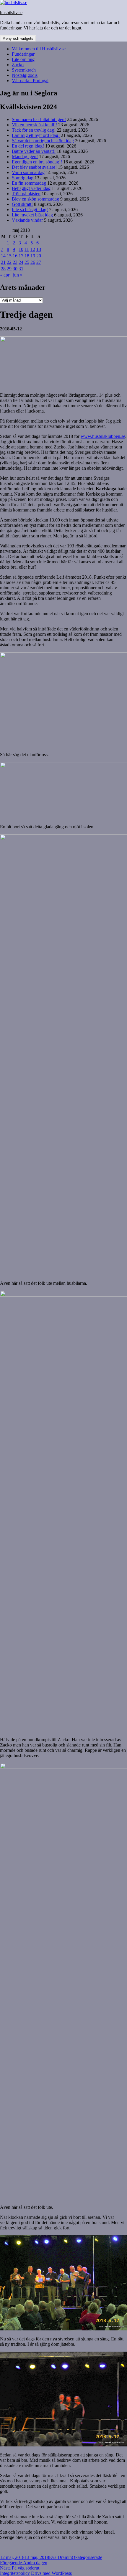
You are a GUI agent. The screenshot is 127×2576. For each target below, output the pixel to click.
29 (9, 269)
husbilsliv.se (11, 13)
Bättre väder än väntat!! (34, 151)
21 (3, 262)
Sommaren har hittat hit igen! (39, 119)
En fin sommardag (29, 183)
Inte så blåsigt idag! (30, 210)
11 (27, 249)
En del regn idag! (28, 146)
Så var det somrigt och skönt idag (43, 141)
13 (39, 249)
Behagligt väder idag (31, 188)
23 (15, 262)
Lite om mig (23, 59)
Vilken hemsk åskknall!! (34, 125)
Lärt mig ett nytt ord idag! (36, 135)
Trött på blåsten (26, 194)
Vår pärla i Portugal (30, 81)
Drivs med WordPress (51, 2573)
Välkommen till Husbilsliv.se (39, 49)
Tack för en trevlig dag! (34, 130)
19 (33, 256)
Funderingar (23, 54)
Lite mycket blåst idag (32, 215)
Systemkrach (24, 70)
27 (39, 262)
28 (3, 269)
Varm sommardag (28, 172)
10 (21, 249)
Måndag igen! (25, 157)
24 (21, 262)
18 (27, 256)
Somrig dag (23, 178)
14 (3, 256)
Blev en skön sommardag (35, 199)
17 (21, 256)
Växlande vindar (27, 220)
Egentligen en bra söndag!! (37, 162)
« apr (5, 275)
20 (39, 256)
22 (9, 262)
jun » (18, 275)
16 (15, 256)
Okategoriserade (87, 2557)
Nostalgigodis (25, 75)
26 (33, 262)
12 (33, 249)
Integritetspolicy (15, 2573)
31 (21, 269)
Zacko (18, 65)
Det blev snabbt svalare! (34, 167)
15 (9, 256)
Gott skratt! (22, 204)
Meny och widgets (18, 38)
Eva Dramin (60, 2557)
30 (15, 269)
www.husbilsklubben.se (103, 436)
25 (27, 262)
